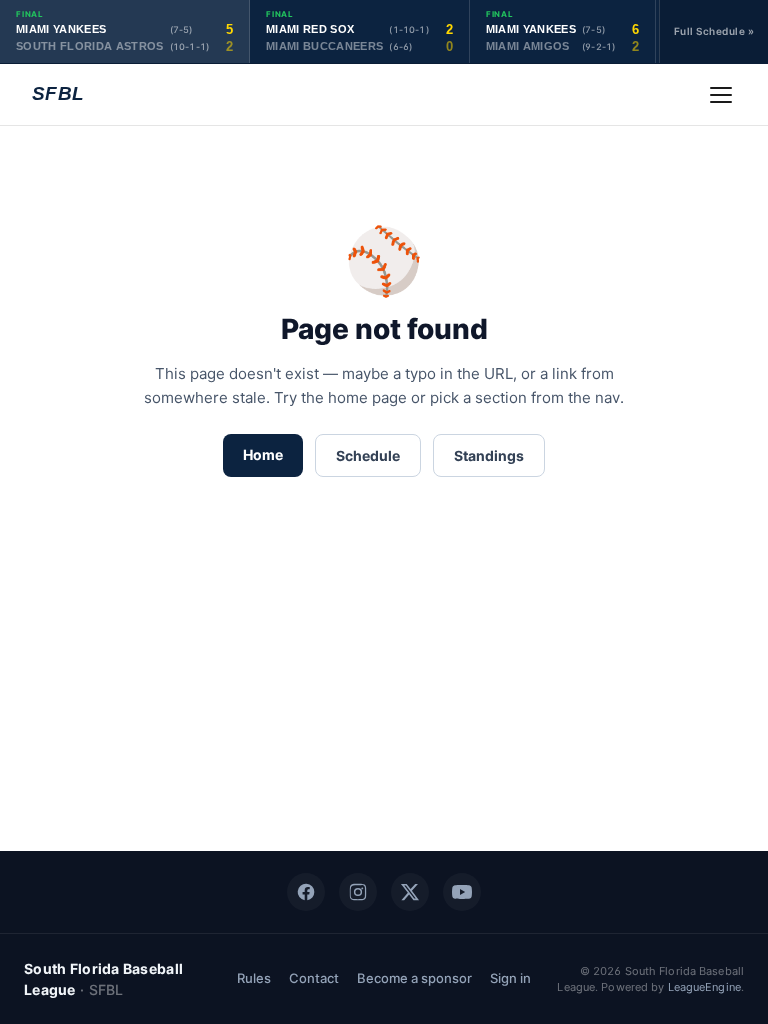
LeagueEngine (704, 987)
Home (263, 454)
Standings (489, 455)
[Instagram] (358, 892)
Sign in (510, 978)
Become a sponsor (414, 978)
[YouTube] (462, 892)
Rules (254, 978)
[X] (410, 892)
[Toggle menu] (721, 95)
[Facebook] (306, 892)
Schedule (368, 455)
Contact (314, 978)
